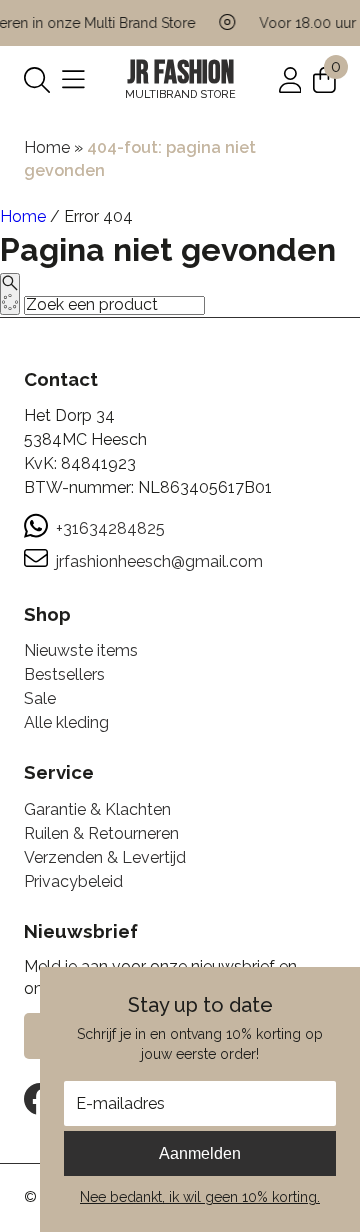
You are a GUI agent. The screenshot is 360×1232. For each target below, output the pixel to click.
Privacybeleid (73, 881)
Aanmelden (200, 1153)
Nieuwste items (81, 650)
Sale (40, 698)
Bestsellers (64, 674)
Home (47, 147)
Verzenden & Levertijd (105, 857)
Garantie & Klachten (97, 809)
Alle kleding (66, 722)
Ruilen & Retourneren (101, 833)
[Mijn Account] (290, 78)
